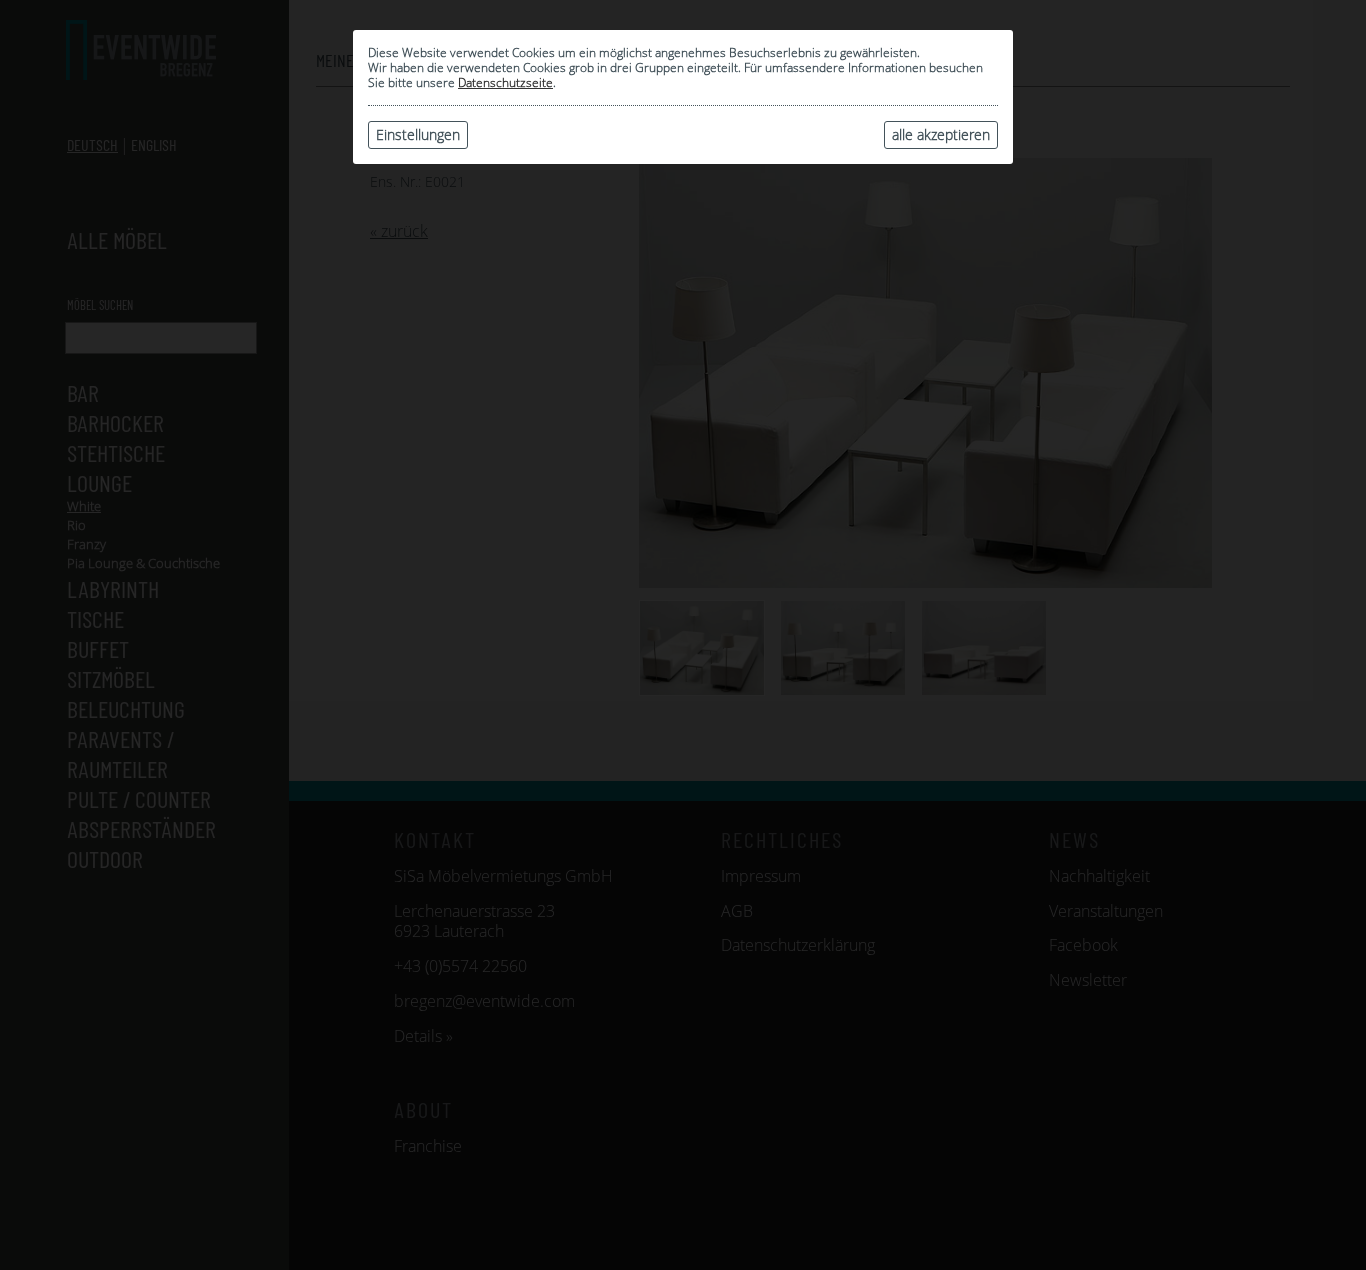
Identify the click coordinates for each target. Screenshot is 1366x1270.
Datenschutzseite (505, 82)
